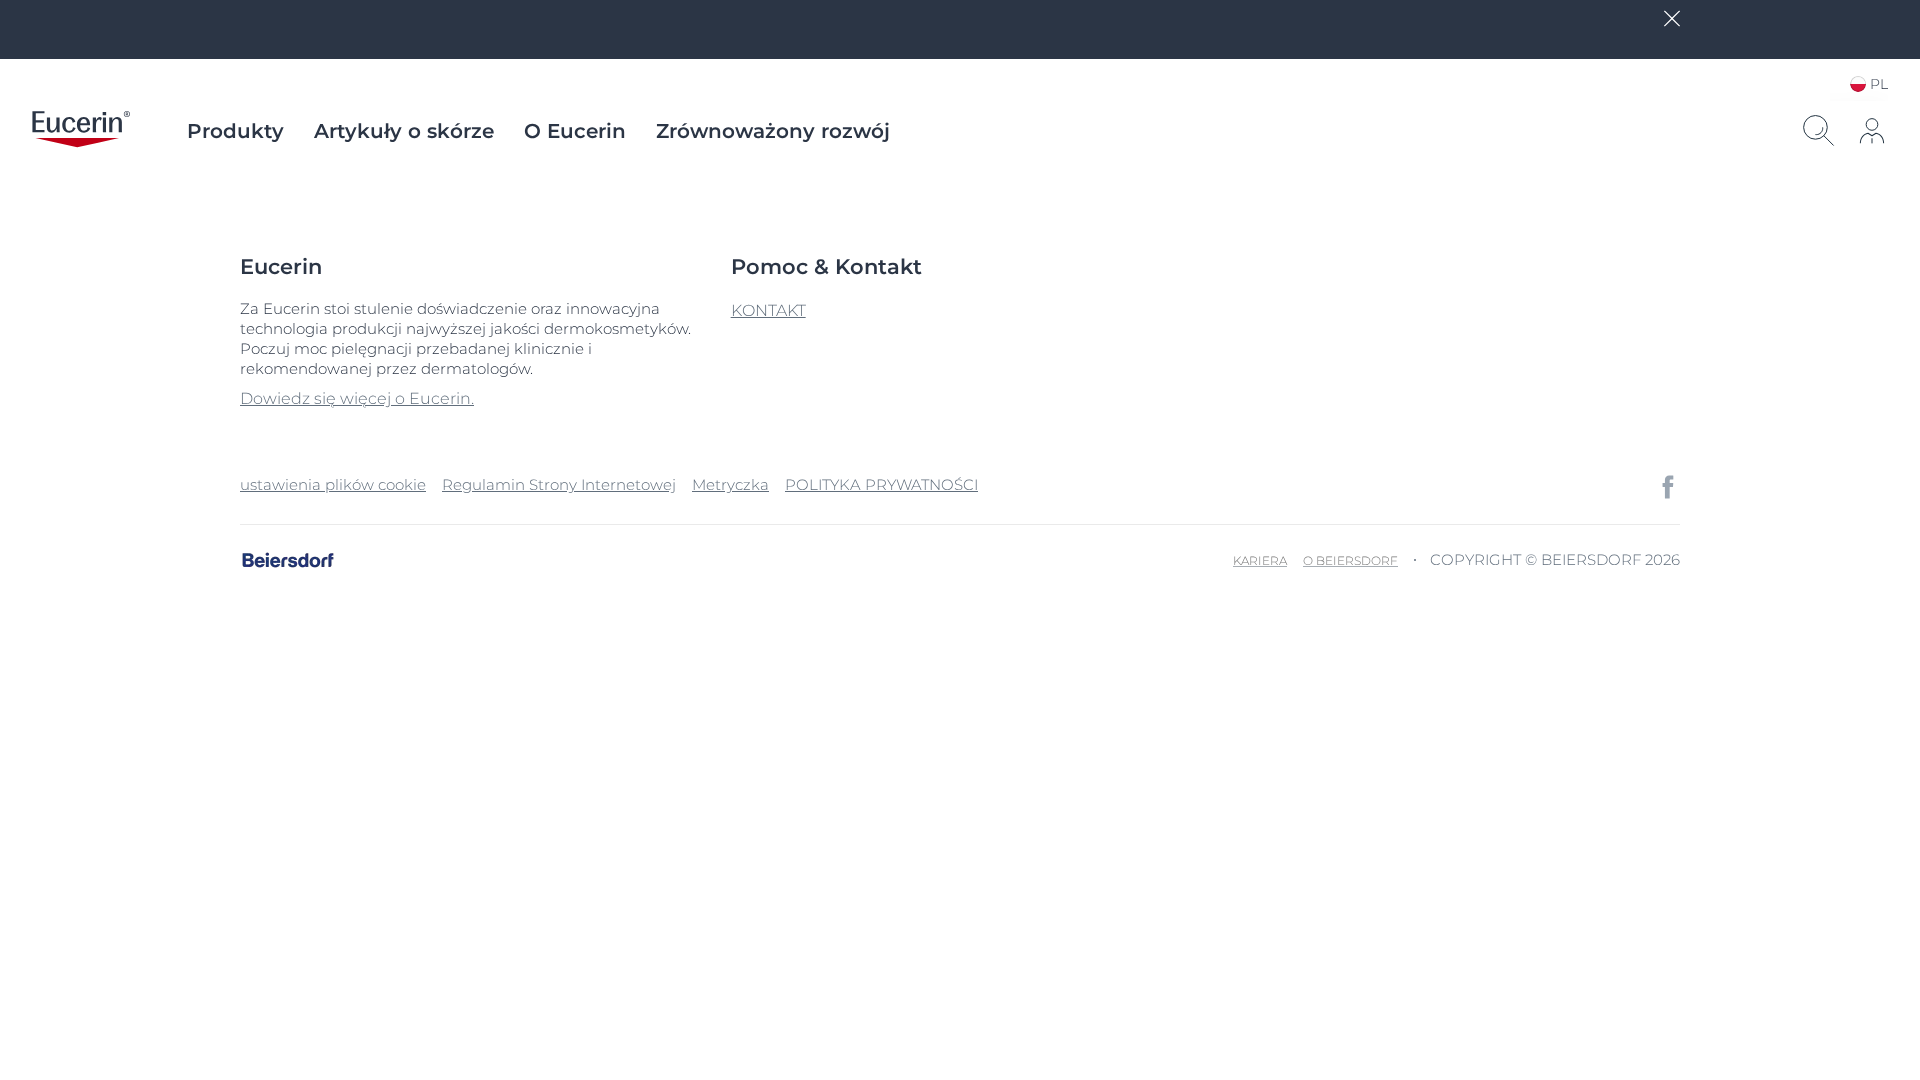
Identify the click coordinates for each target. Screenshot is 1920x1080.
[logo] (81, 131)
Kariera (1260, 560)
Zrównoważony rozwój (773, 131)
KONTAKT (768, 310)
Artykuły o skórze (404, 131)
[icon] (1668, 487)
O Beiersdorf (1350, 560)
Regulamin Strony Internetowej (559, 484)
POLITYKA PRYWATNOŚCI (881, 484)
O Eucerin (575, 131)
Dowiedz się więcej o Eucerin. (357, 398)
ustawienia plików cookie (333, 484)
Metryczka (730, 484)
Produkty (235, 131)
